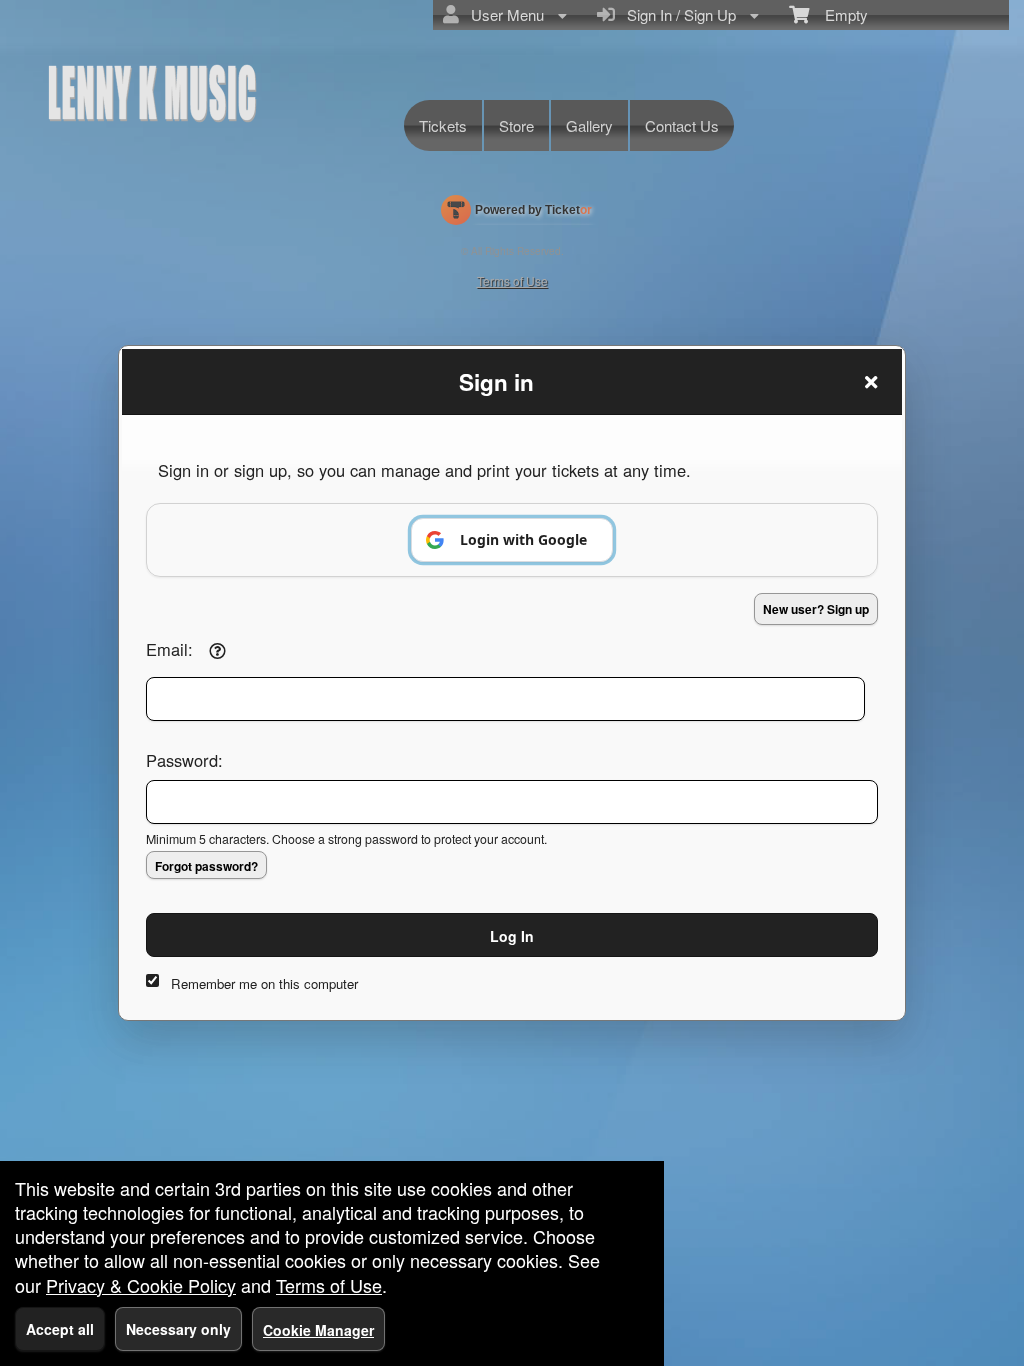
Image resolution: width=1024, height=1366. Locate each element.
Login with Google (523, 539)
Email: (169, 649)
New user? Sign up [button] (816, 609)
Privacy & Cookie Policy (141, 1285)
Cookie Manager (318, 1330)
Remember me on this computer (264, 983)
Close (871, 382)
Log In (512, 936)
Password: (184, 760)
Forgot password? (206, 866)
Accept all (60, 1329)
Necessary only (178, 1329)
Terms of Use (329, 1285)
